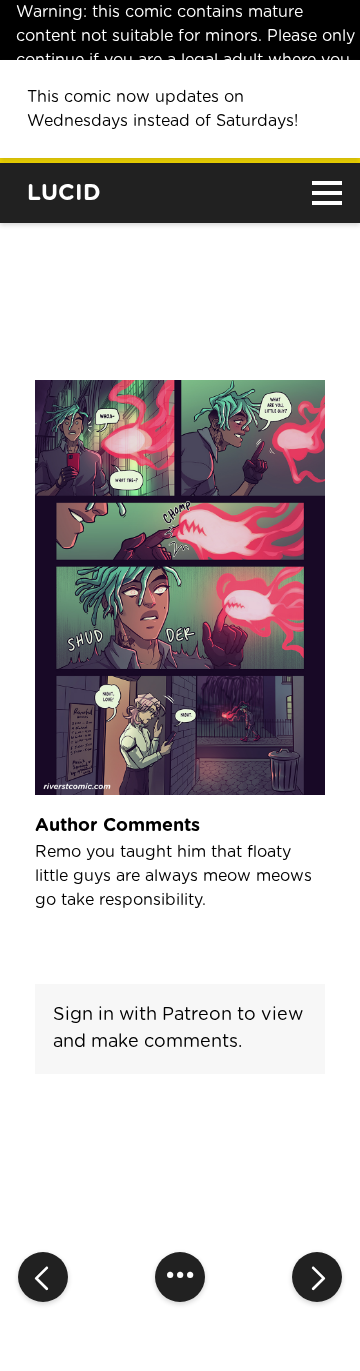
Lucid (64, 193)
